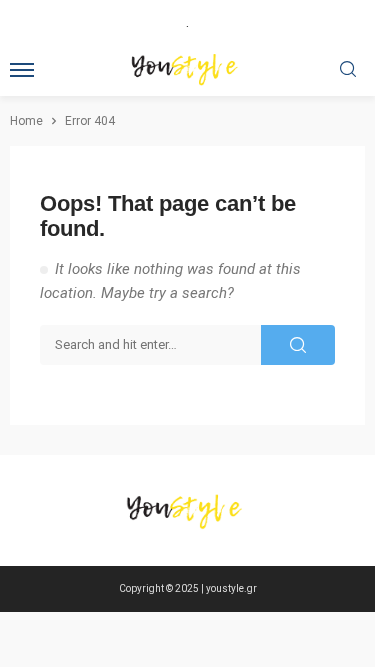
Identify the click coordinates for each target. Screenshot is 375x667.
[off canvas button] (22, 70)
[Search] (348, 70)
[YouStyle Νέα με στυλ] (188, 511)
